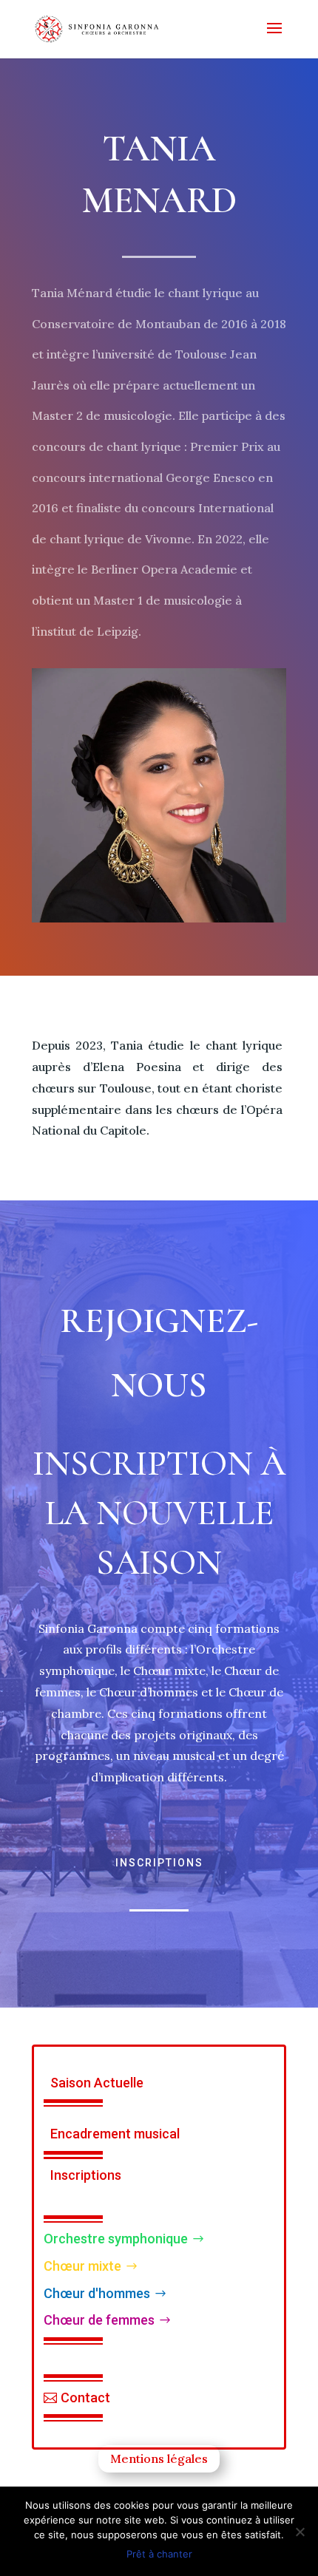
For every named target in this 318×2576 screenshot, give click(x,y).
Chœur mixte (82, 2266)
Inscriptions (159, 1863)
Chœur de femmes (99, 2320)
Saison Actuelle (97, 2083)
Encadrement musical (115, 2134)
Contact (85, 2397)
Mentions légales (159, 2458)
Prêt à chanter (159, 2554)
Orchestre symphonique (116, 2239)
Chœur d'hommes (97, 2293)
